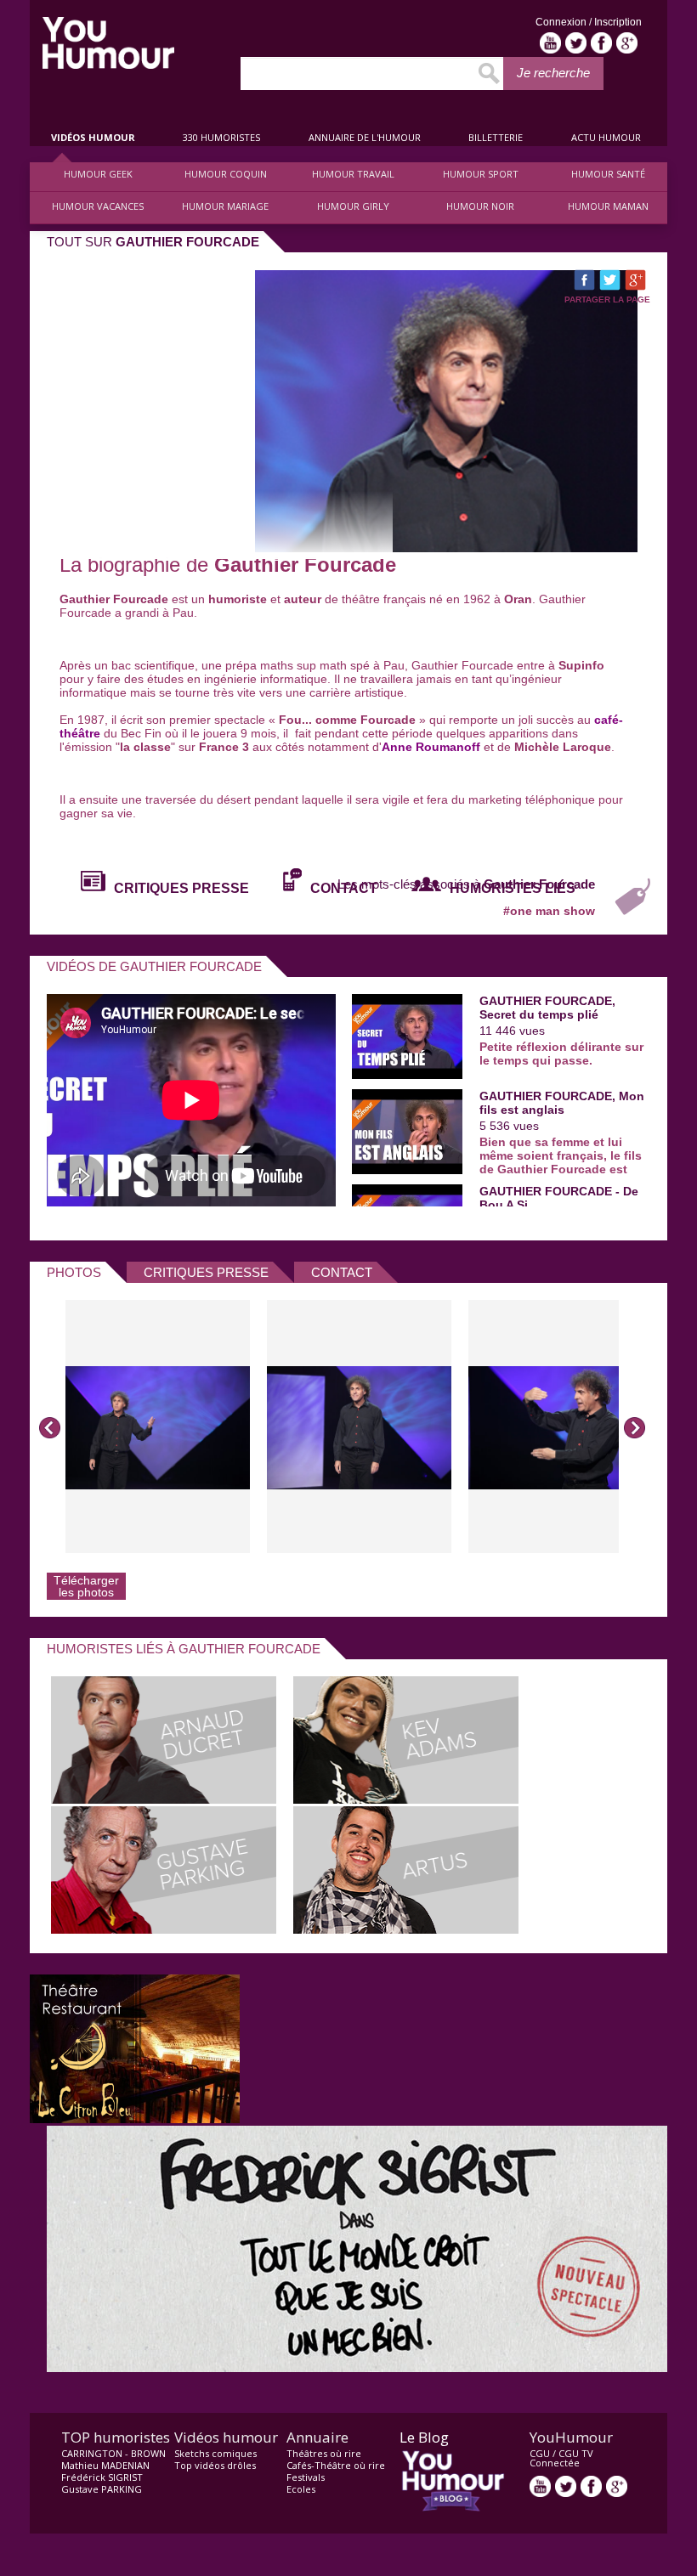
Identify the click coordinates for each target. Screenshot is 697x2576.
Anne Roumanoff (431, 747)
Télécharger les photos (86, 1586)
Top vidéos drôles (215, 2465)
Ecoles (301, 2489)
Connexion (562, 22)
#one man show (549, 911)
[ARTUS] (406, 1929)
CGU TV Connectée (561, 2458)
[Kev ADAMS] (406, 1799)
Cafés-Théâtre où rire (336, 2465)
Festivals (306, 2477)
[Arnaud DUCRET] (164, 1799)
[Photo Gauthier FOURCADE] (158, 1426)
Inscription (618, 22)
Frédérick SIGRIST (102, 2477)
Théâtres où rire (324, 2453)
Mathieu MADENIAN (105, 2465)
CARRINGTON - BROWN (113, 2453)
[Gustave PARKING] (164, 1929)
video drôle (108, 43)
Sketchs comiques (215, 2453)
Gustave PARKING (102, 2489)
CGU (540, 2453)
